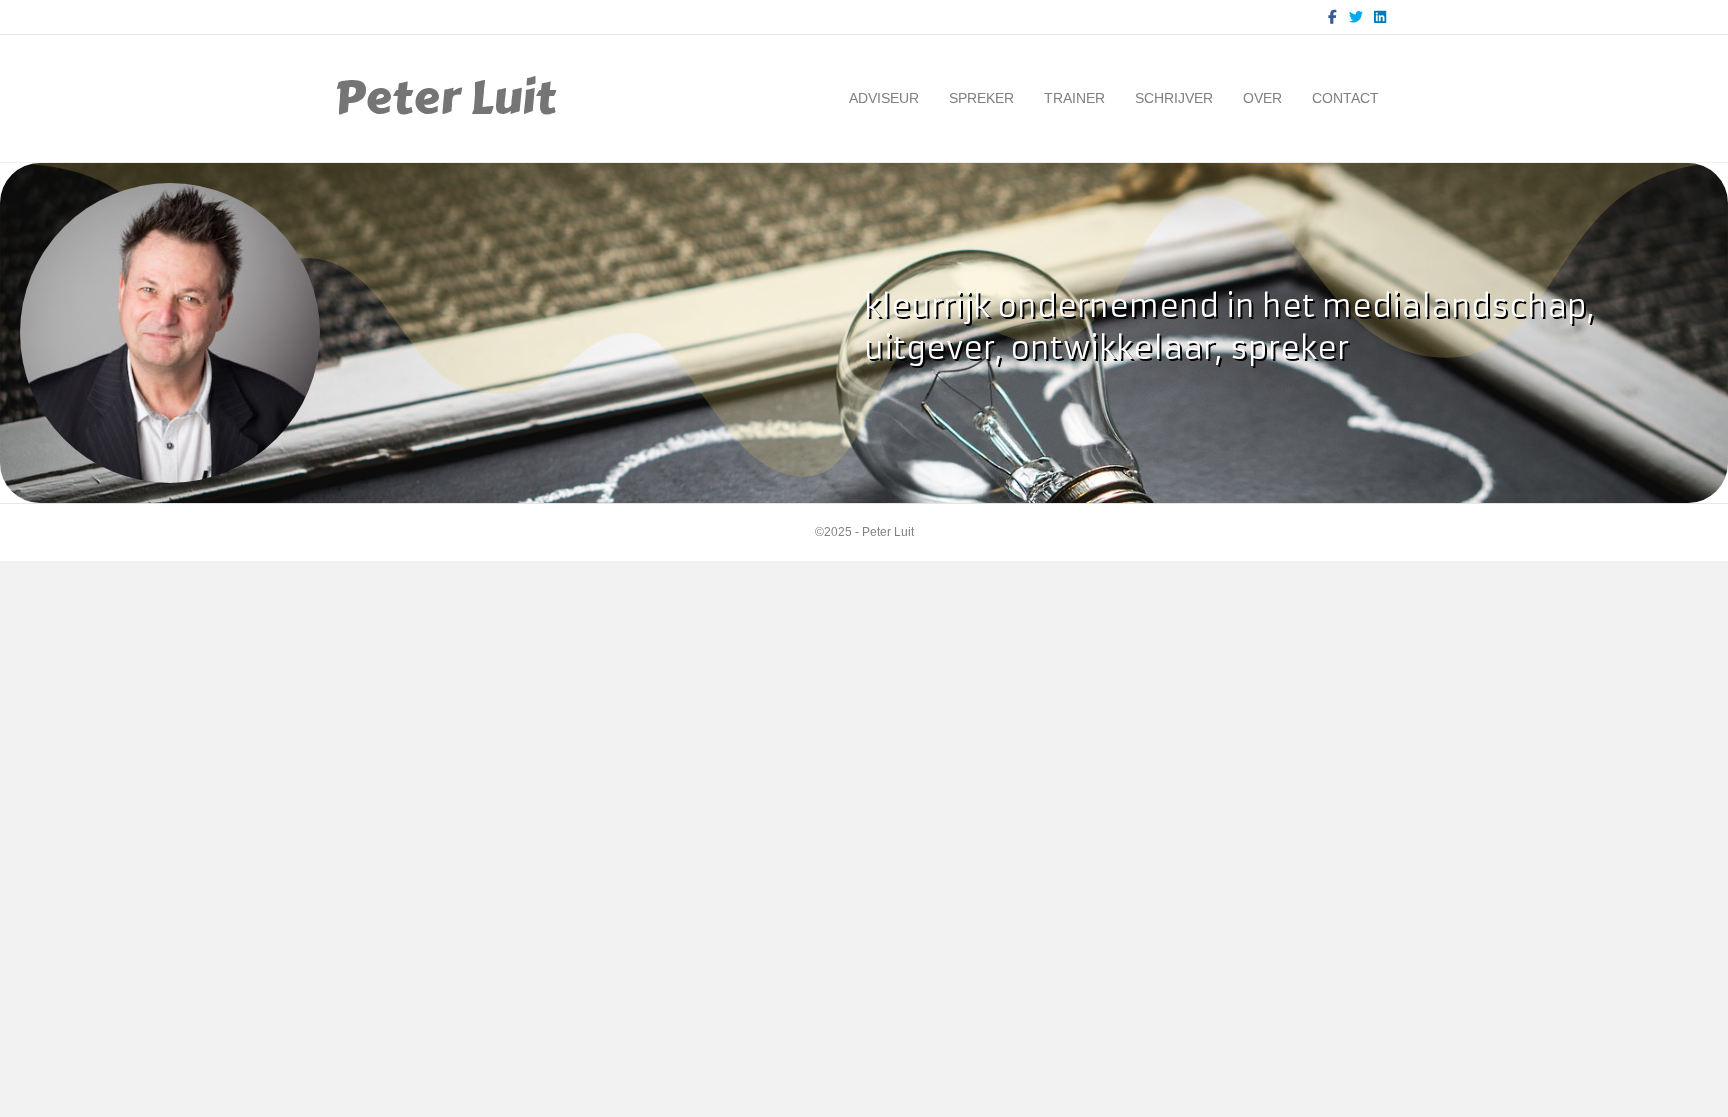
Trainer (1074, 98)
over (1262, 98)
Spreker (981, 98)
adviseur (884, 98)
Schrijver (1174, 98)
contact (1345, 98)
